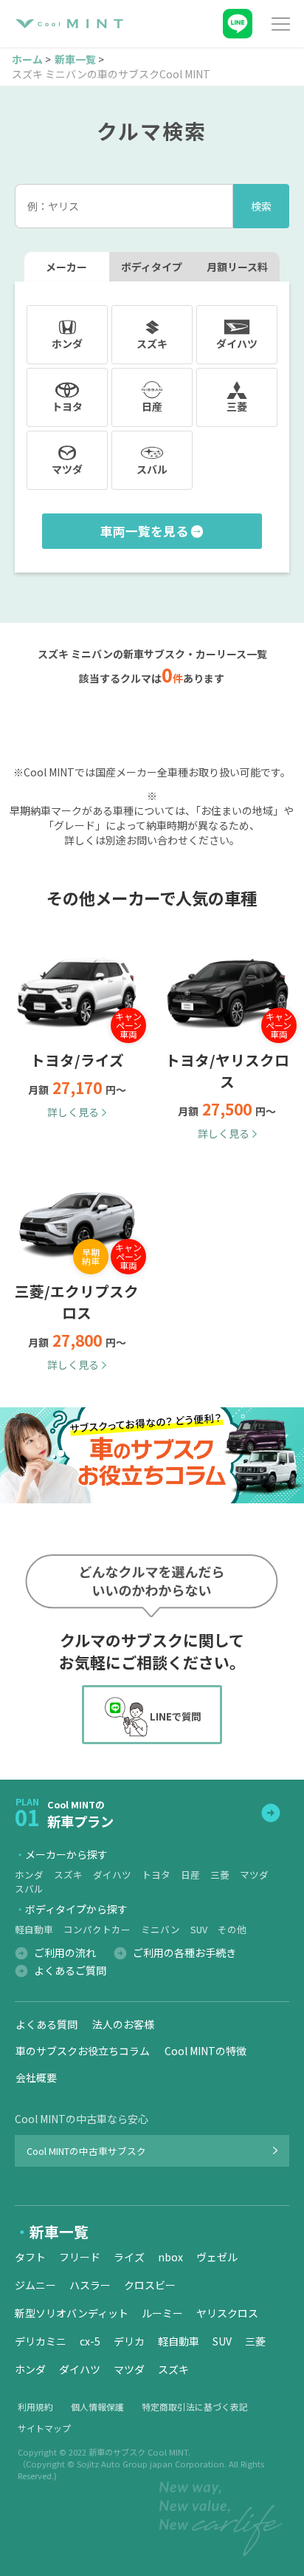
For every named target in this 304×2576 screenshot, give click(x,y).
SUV (199, 1929)
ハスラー (90, 2285)
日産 (190, 1875)
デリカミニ (41, 2341)
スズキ (68, 1875)
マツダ (254, 1875)
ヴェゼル (217, 2257)
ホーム (27, 59)
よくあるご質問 (70, 1970)
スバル (29, 1889)
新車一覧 (75, 59)
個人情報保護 (97, 2406)
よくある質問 (46, 2024)
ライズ (129, 2257)
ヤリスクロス (227, 2313)
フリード (80, 2257)
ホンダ (29, 1875)
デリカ (129, 2341)
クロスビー (150, 2285)
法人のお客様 (123, 2024)
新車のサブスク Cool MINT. (139, 2452)
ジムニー (35, 2285)
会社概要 (36, 2077)
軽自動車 (34, 1929)
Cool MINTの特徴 (205, 2051)
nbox (170, 2257)
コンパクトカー (97, 1929)
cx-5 (90, 2341)
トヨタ (156, 1875)
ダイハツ (112, 1875)
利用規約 (35, 2406)
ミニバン (160, 1929)
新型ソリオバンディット (72, 2313)
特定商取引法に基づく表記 (195, 2406)
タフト (30, 2257)
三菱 (220, 1875)
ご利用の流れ (65, 1953)
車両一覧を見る (144, 531)
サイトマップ (44, 2428)
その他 (232, 1929)
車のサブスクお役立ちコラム (83, 2051)
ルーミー (162, 2313)
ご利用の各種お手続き (184, 1953)
